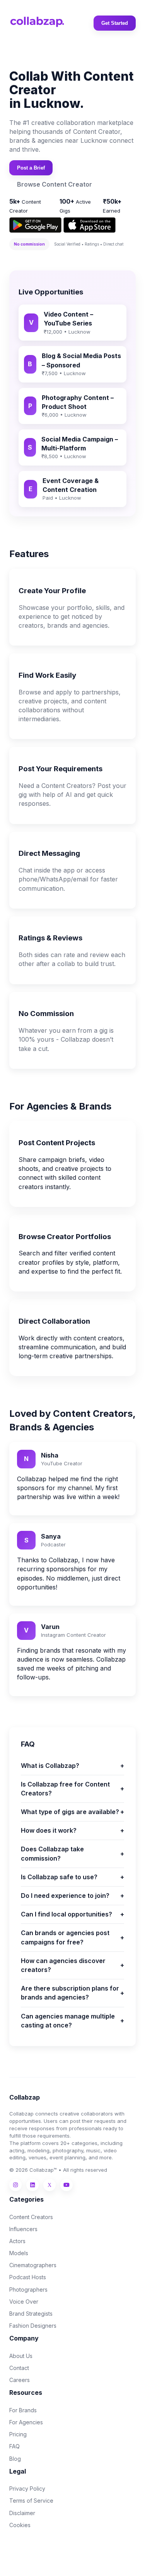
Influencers (23, 2229)
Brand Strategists (31, 2314)
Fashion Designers (33, 2326)
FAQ (14, 2446)
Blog (15, 2459)
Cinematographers (33, 2265)
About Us (21, 2356)
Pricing (18, 2434)
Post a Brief (31, 168)
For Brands (23, 2410)
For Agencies (26, 2422)
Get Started (115, 23)
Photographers (28, 2289)
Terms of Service (31, 2501)
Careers (20, 2380)
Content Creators (31, 2217)
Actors (17, 2241)
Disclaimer (22, 2513)
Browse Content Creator (55, 184)
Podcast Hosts (28, 2277)
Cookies (20, 2525)
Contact (19, 2368)
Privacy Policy (27, 2489)
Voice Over (24, 2302)
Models (19, 2253)
